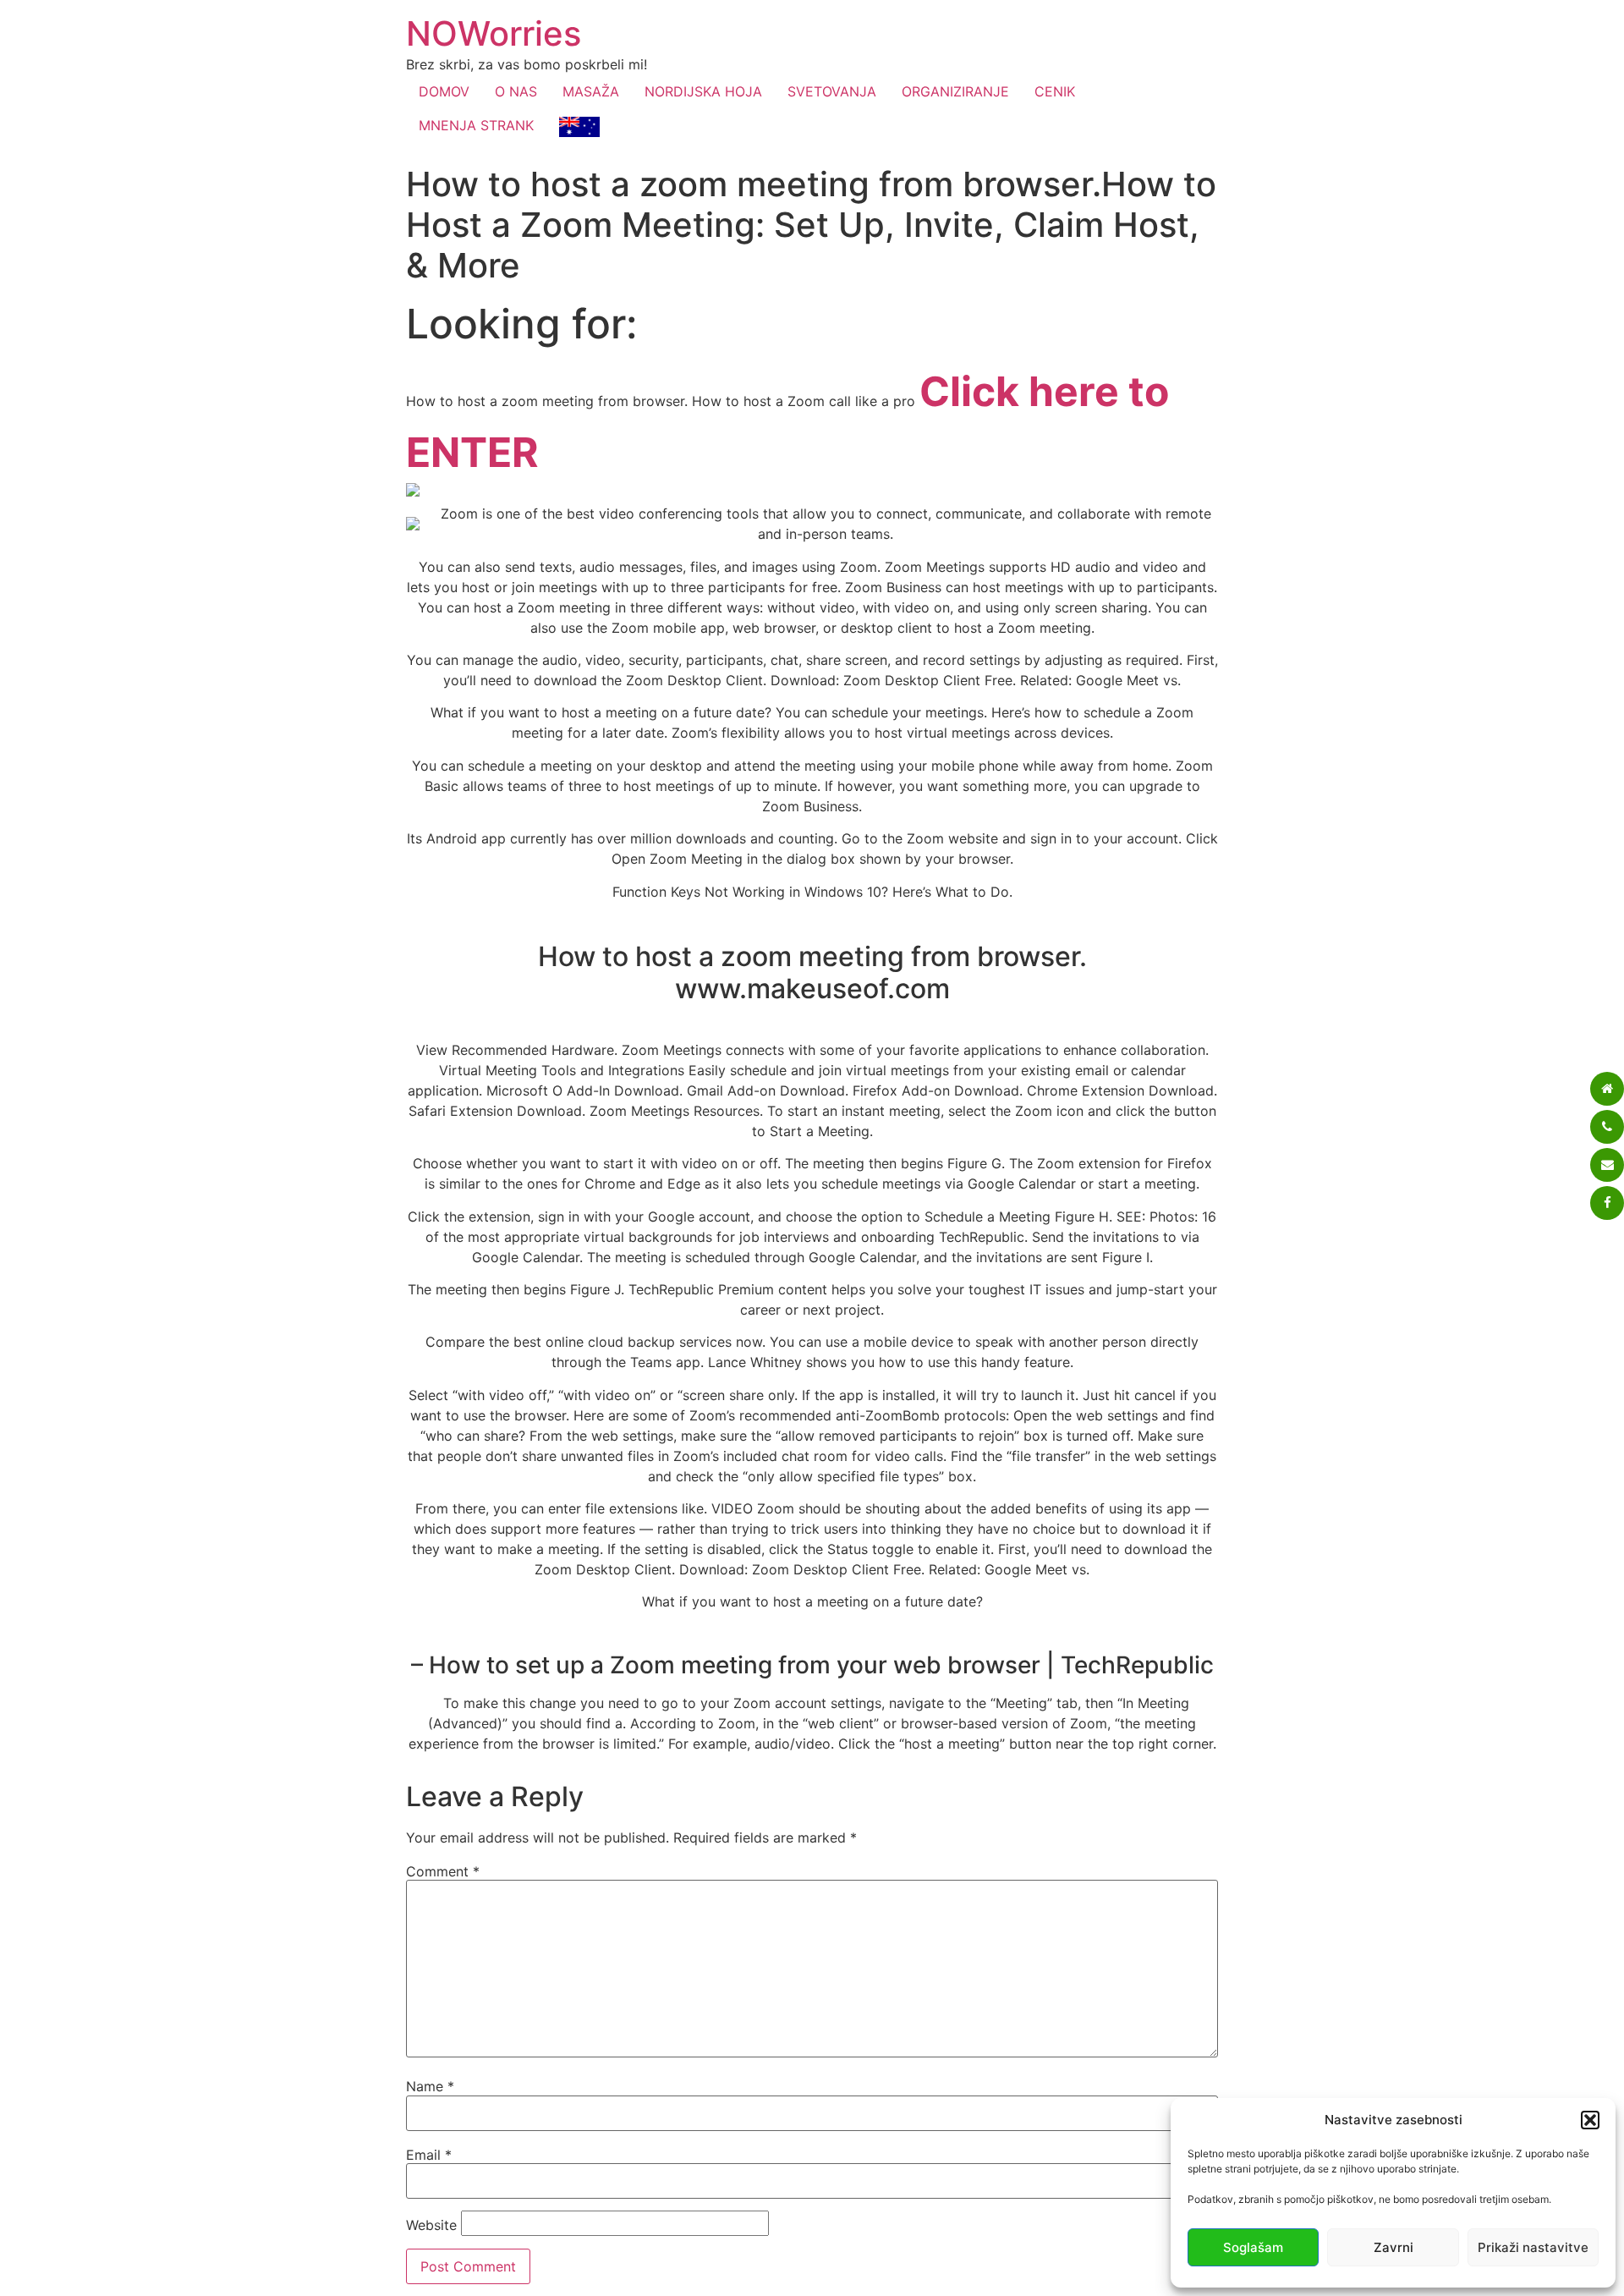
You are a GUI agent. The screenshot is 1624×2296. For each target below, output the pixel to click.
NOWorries (494, 33)
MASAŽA (591, 91)
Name (430, 2086)
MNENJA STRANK (476, 125)
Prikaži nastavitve (1533, 2247)
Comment (443, 1871)
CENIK (1055, 91)
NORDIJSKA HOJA (703, 91)
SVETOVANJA (832, 91)
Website (431, 2225)
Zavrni (1394, 2247)
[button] (1590, 2120)
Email (429, 2155)
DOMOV (444, 91)
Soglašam (1253, 2247)
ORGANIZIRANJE (955, 91)
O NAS (516, 91)
